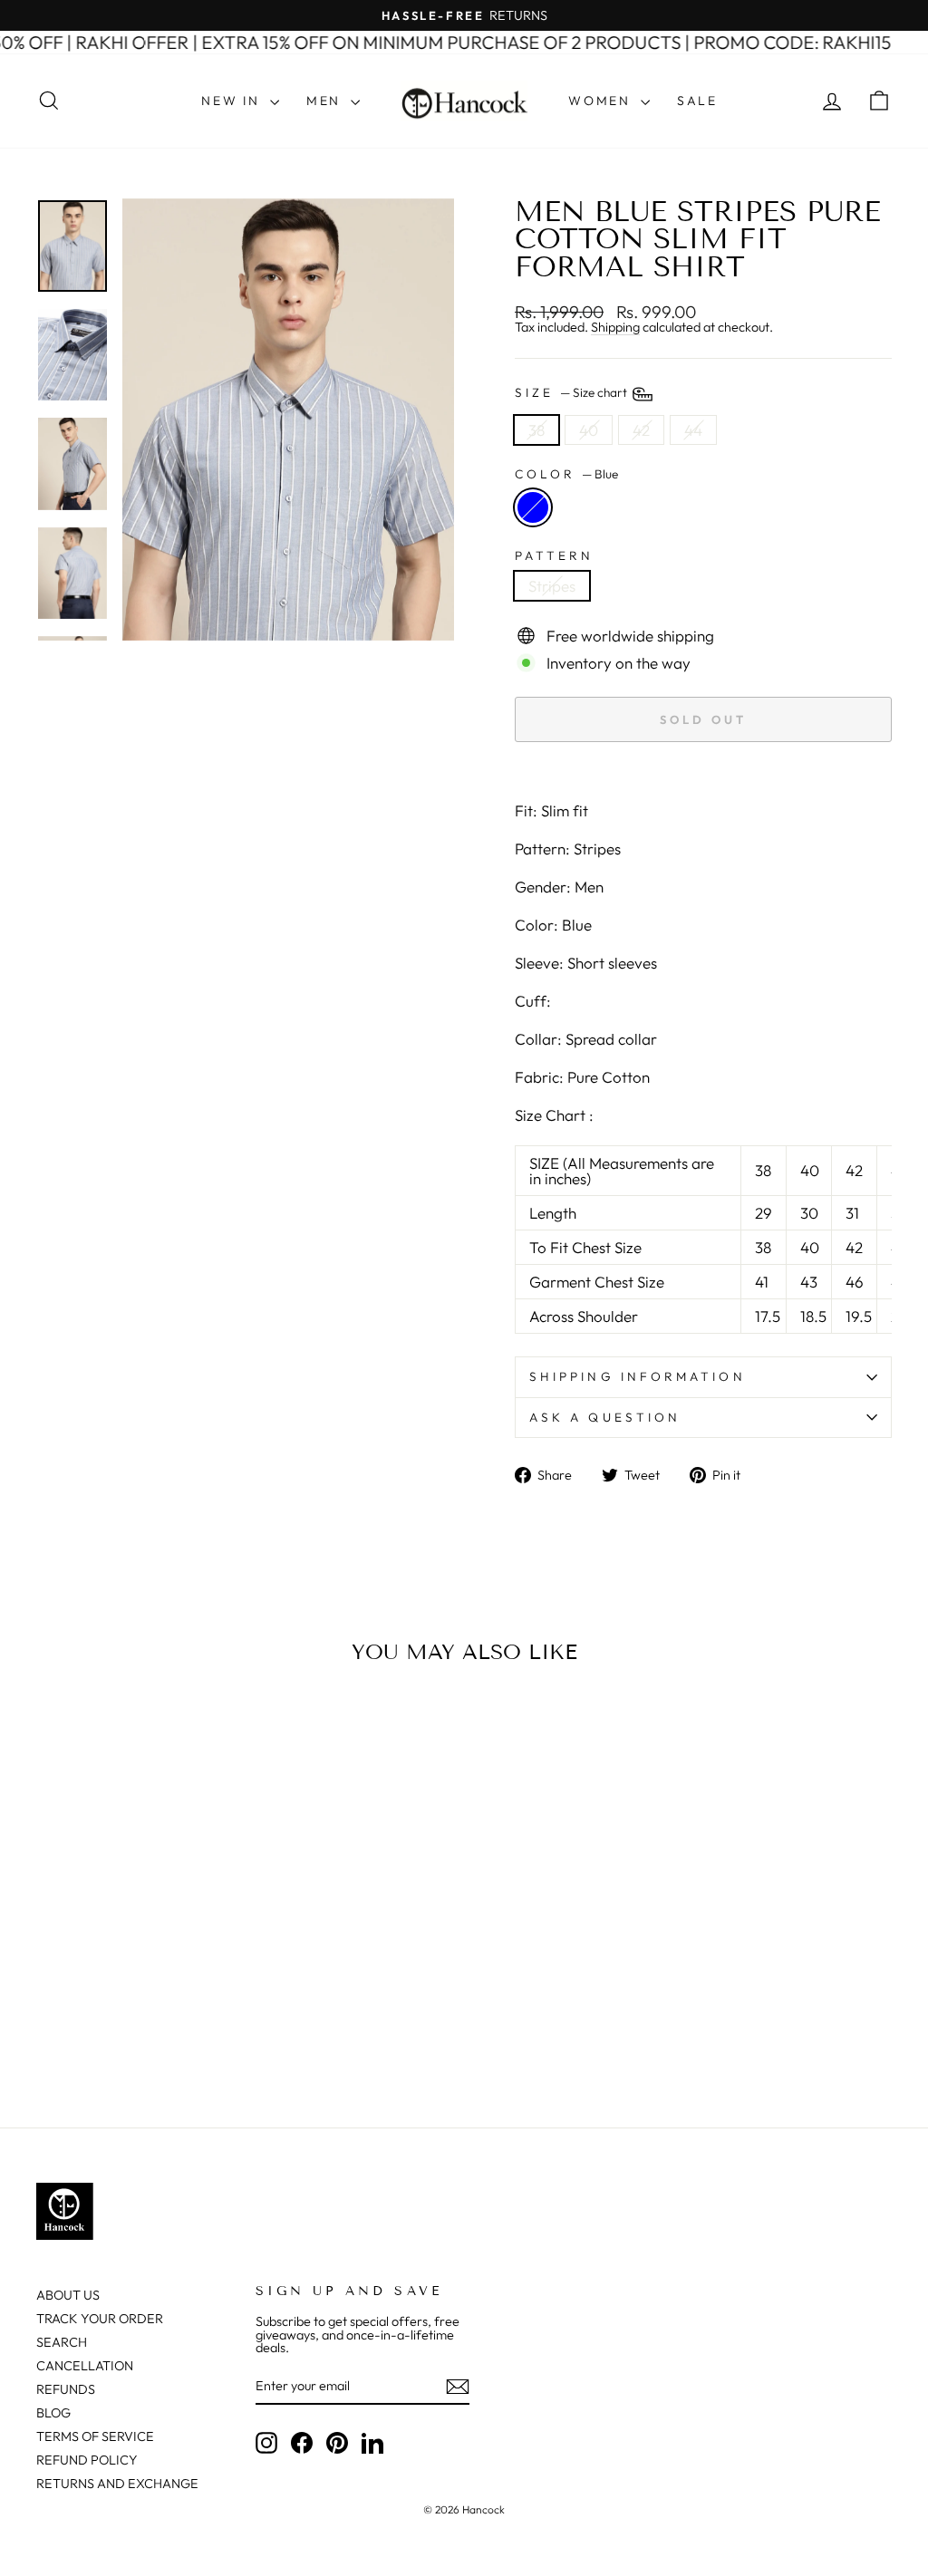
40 (589, 430)
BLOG (53, 2413)
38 (536, 430)
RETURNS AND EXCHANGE (117, 2484)
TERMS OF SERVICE (95, 2436)
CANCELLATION (85, 2366)
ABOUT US (68, 2295)
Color (566, 475)
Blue (533, 507)
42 (641, 430)
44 (693, 430)
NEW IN (233, 101)
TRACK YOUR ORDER (100, 2319)
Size (572, 392)
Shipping (615, 328)
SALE (697, 101)
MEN (326, 101)
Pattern (555, 556)
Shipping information (638, 1376)
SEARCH (62, 2342)
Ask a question (605, 1417)
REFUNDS (66, 2389)
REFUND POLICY (87, 2460)
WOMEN (602, 101)
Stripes (552, 586)
